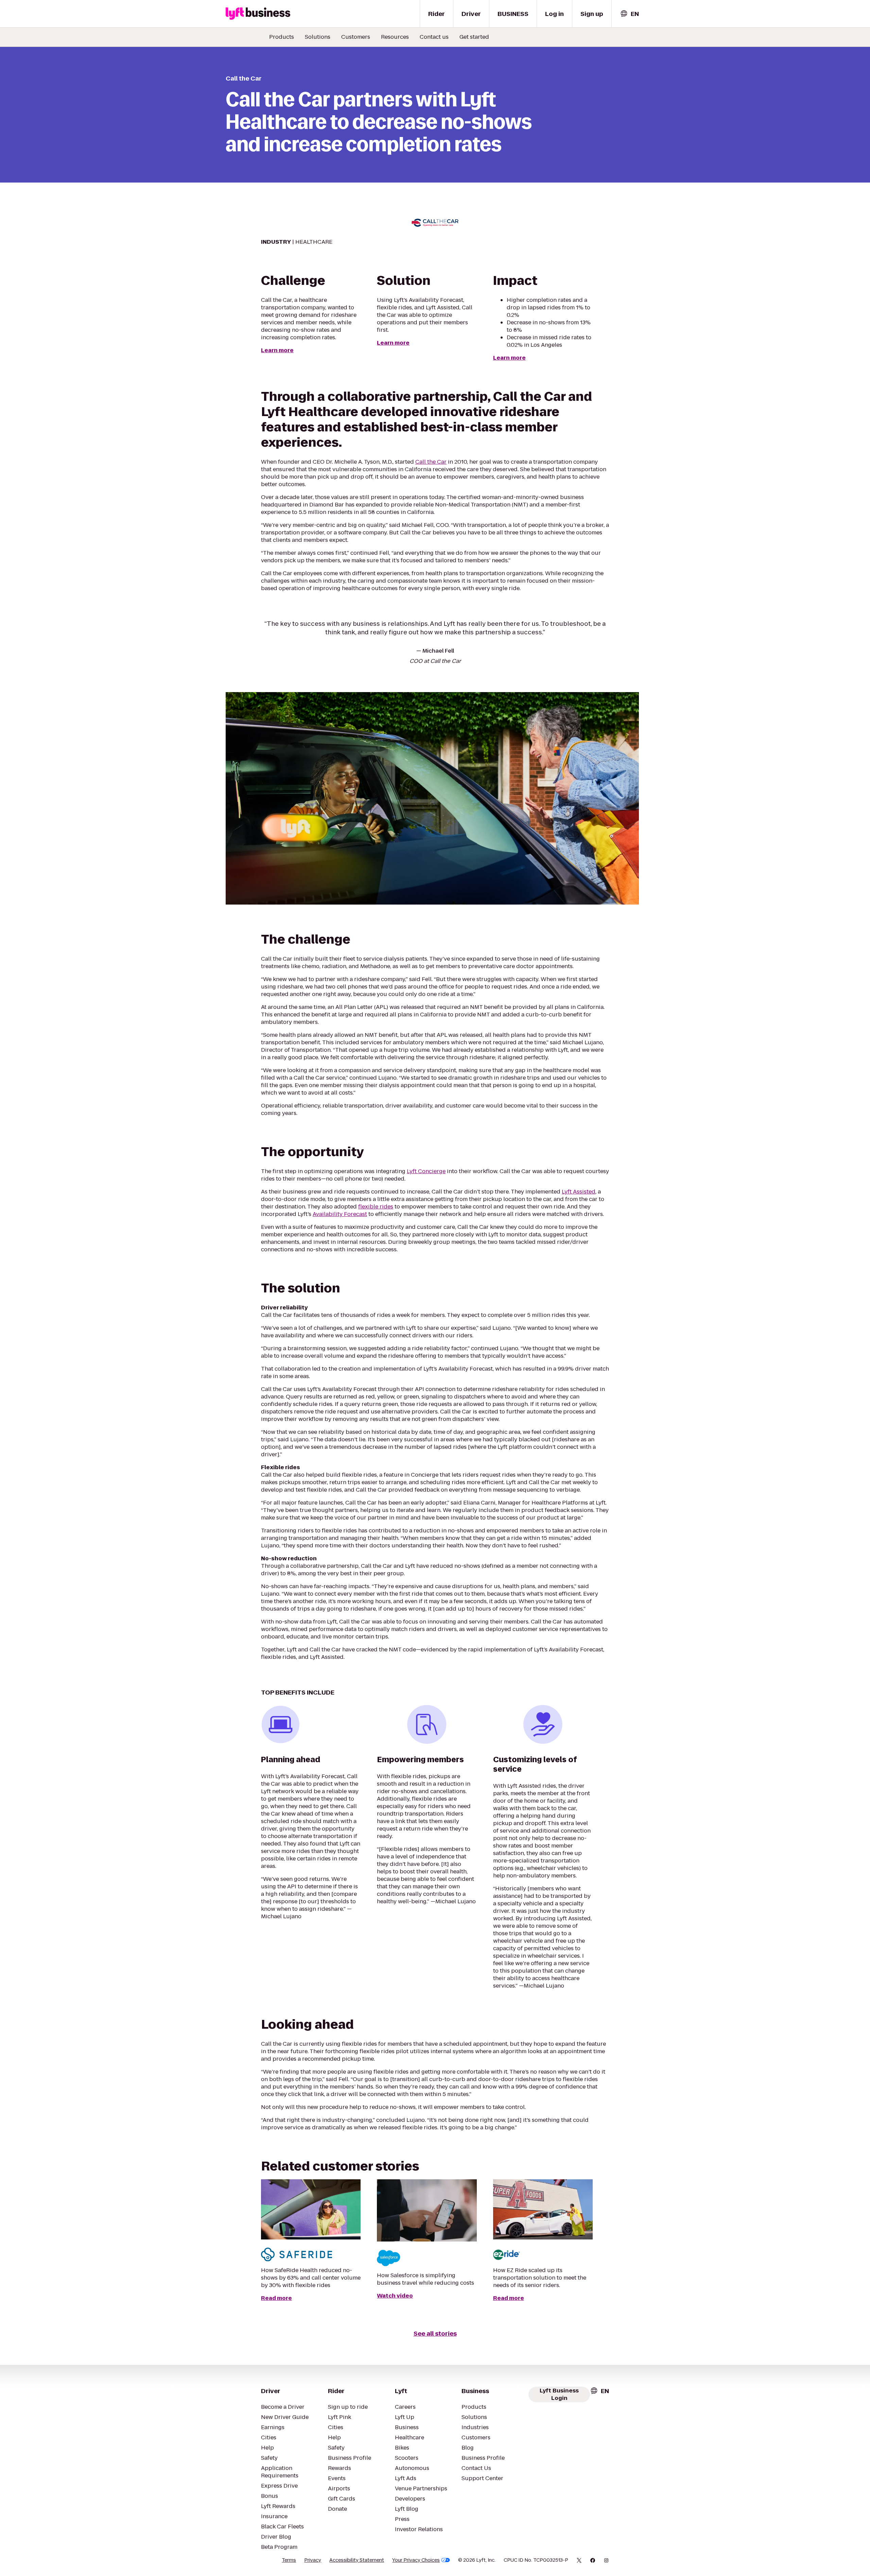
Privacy (313, 2560)
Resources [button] (395, 37)
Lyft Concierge (426, 1171)
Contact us (434, 37)
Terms (289, 2560)
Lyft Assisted (579, 1192)
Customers (356, 37)
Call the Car (431, 462)
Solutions (318, 37)
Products (282, 37)
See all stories (435, 2333)
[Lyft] (258, 14)
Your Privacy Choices (416, 2560)
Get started (474, 37)
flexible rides (376, 1207)
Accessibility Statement (357, 2560)
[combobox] (629, 14)
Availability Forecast (340, 1214)
